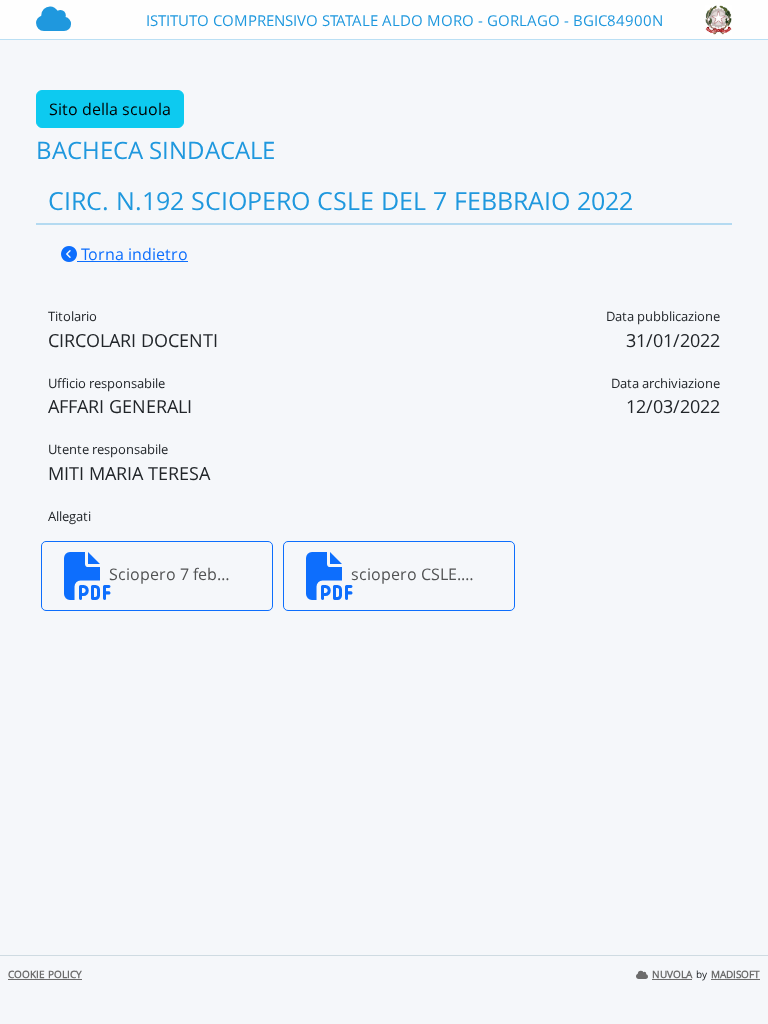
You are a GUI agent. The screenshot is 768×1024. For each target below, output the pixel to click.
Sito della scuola (110, 109)
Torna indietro (132, 254)
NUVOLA (672, 974)
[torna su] (727, 963)
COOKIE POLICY (45, 974)
